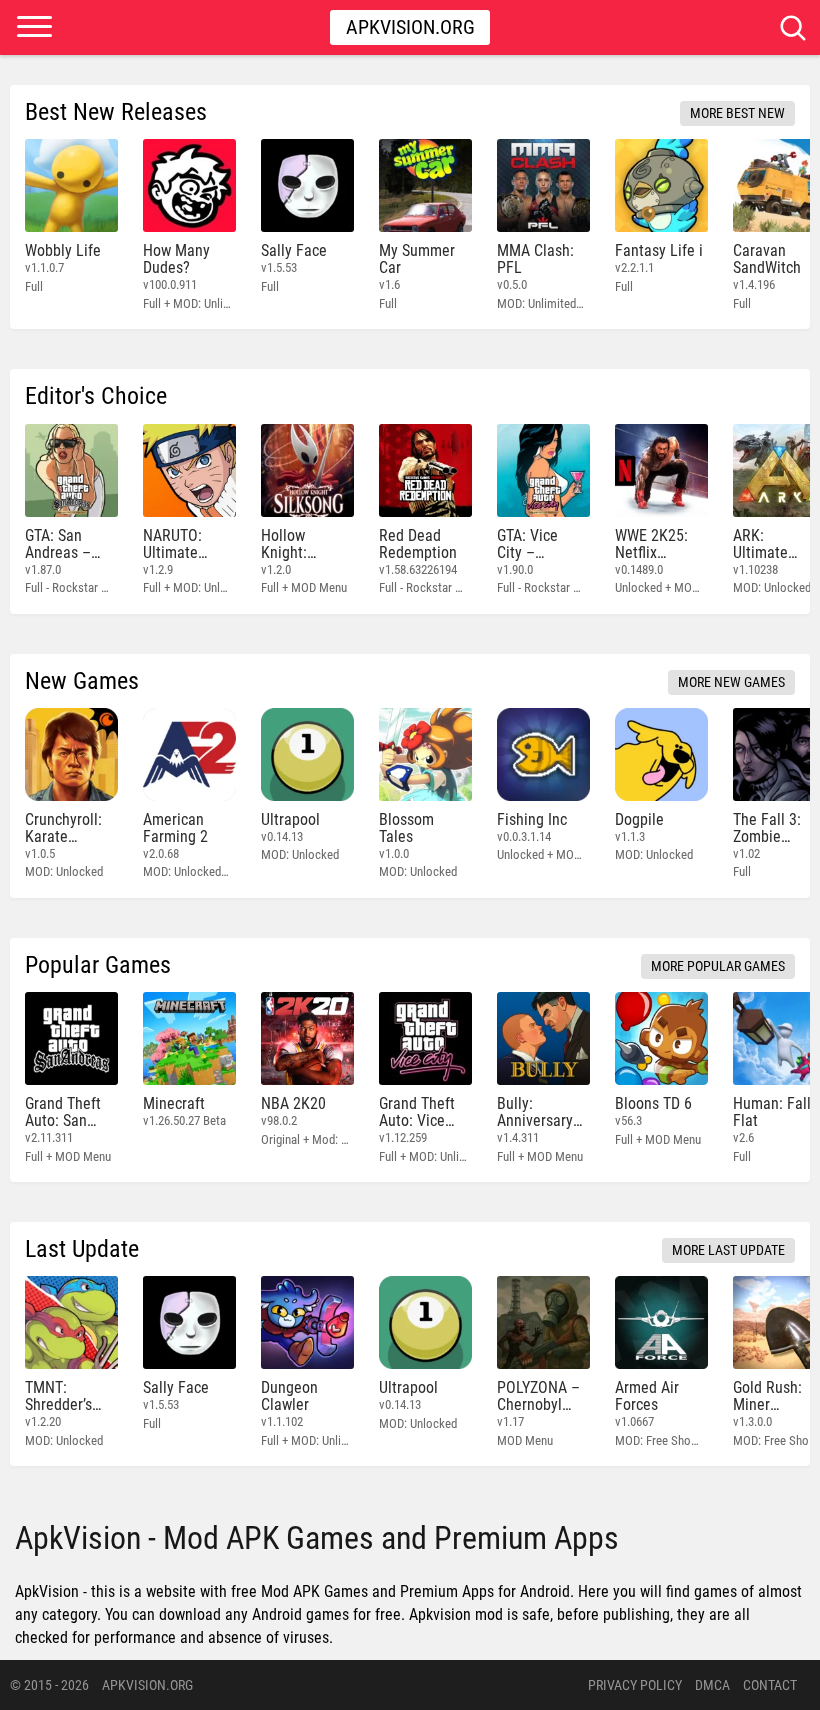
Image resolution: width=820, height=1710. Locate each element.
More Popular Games (718, 966)
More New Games (731, 682)
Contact (770, 1685)
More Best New (737, 113)
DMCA (712, 1685)
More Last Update (728, 1250)
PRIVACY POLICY (635, 1685)
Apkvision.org (410, 27)
